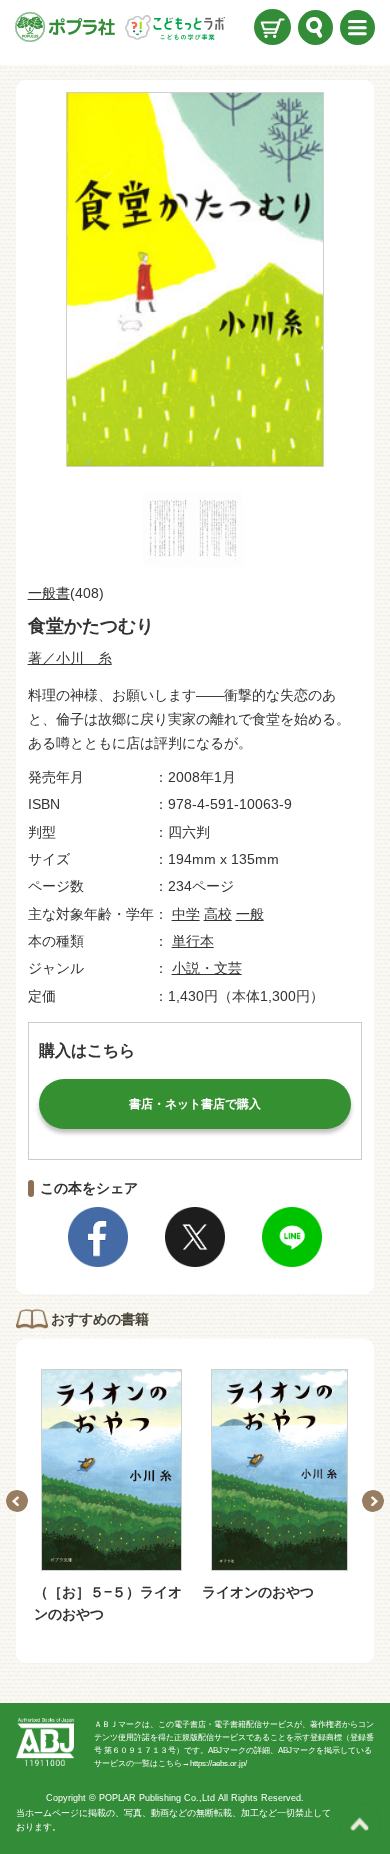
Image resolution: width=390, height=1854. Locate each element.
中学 (186, 914)
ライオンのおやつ (258, 1592)
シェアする (98, 1237)
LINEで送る (292, 1237)
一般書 (49, 593)
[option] (112, 1497)
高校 (218, 914)
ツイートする (195, 1237)
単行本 (193, 941)
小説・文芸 (207, 968)
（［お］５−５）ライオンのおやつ (108, 1603)
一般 (250, 914)
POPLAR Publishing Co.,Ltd (157, 1798)
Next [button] (373, 1501)
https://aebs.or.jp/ (218, 1763)
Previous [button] (17, 1501)
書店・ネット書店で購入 (195, 1104)
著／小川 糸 (70, 658)
